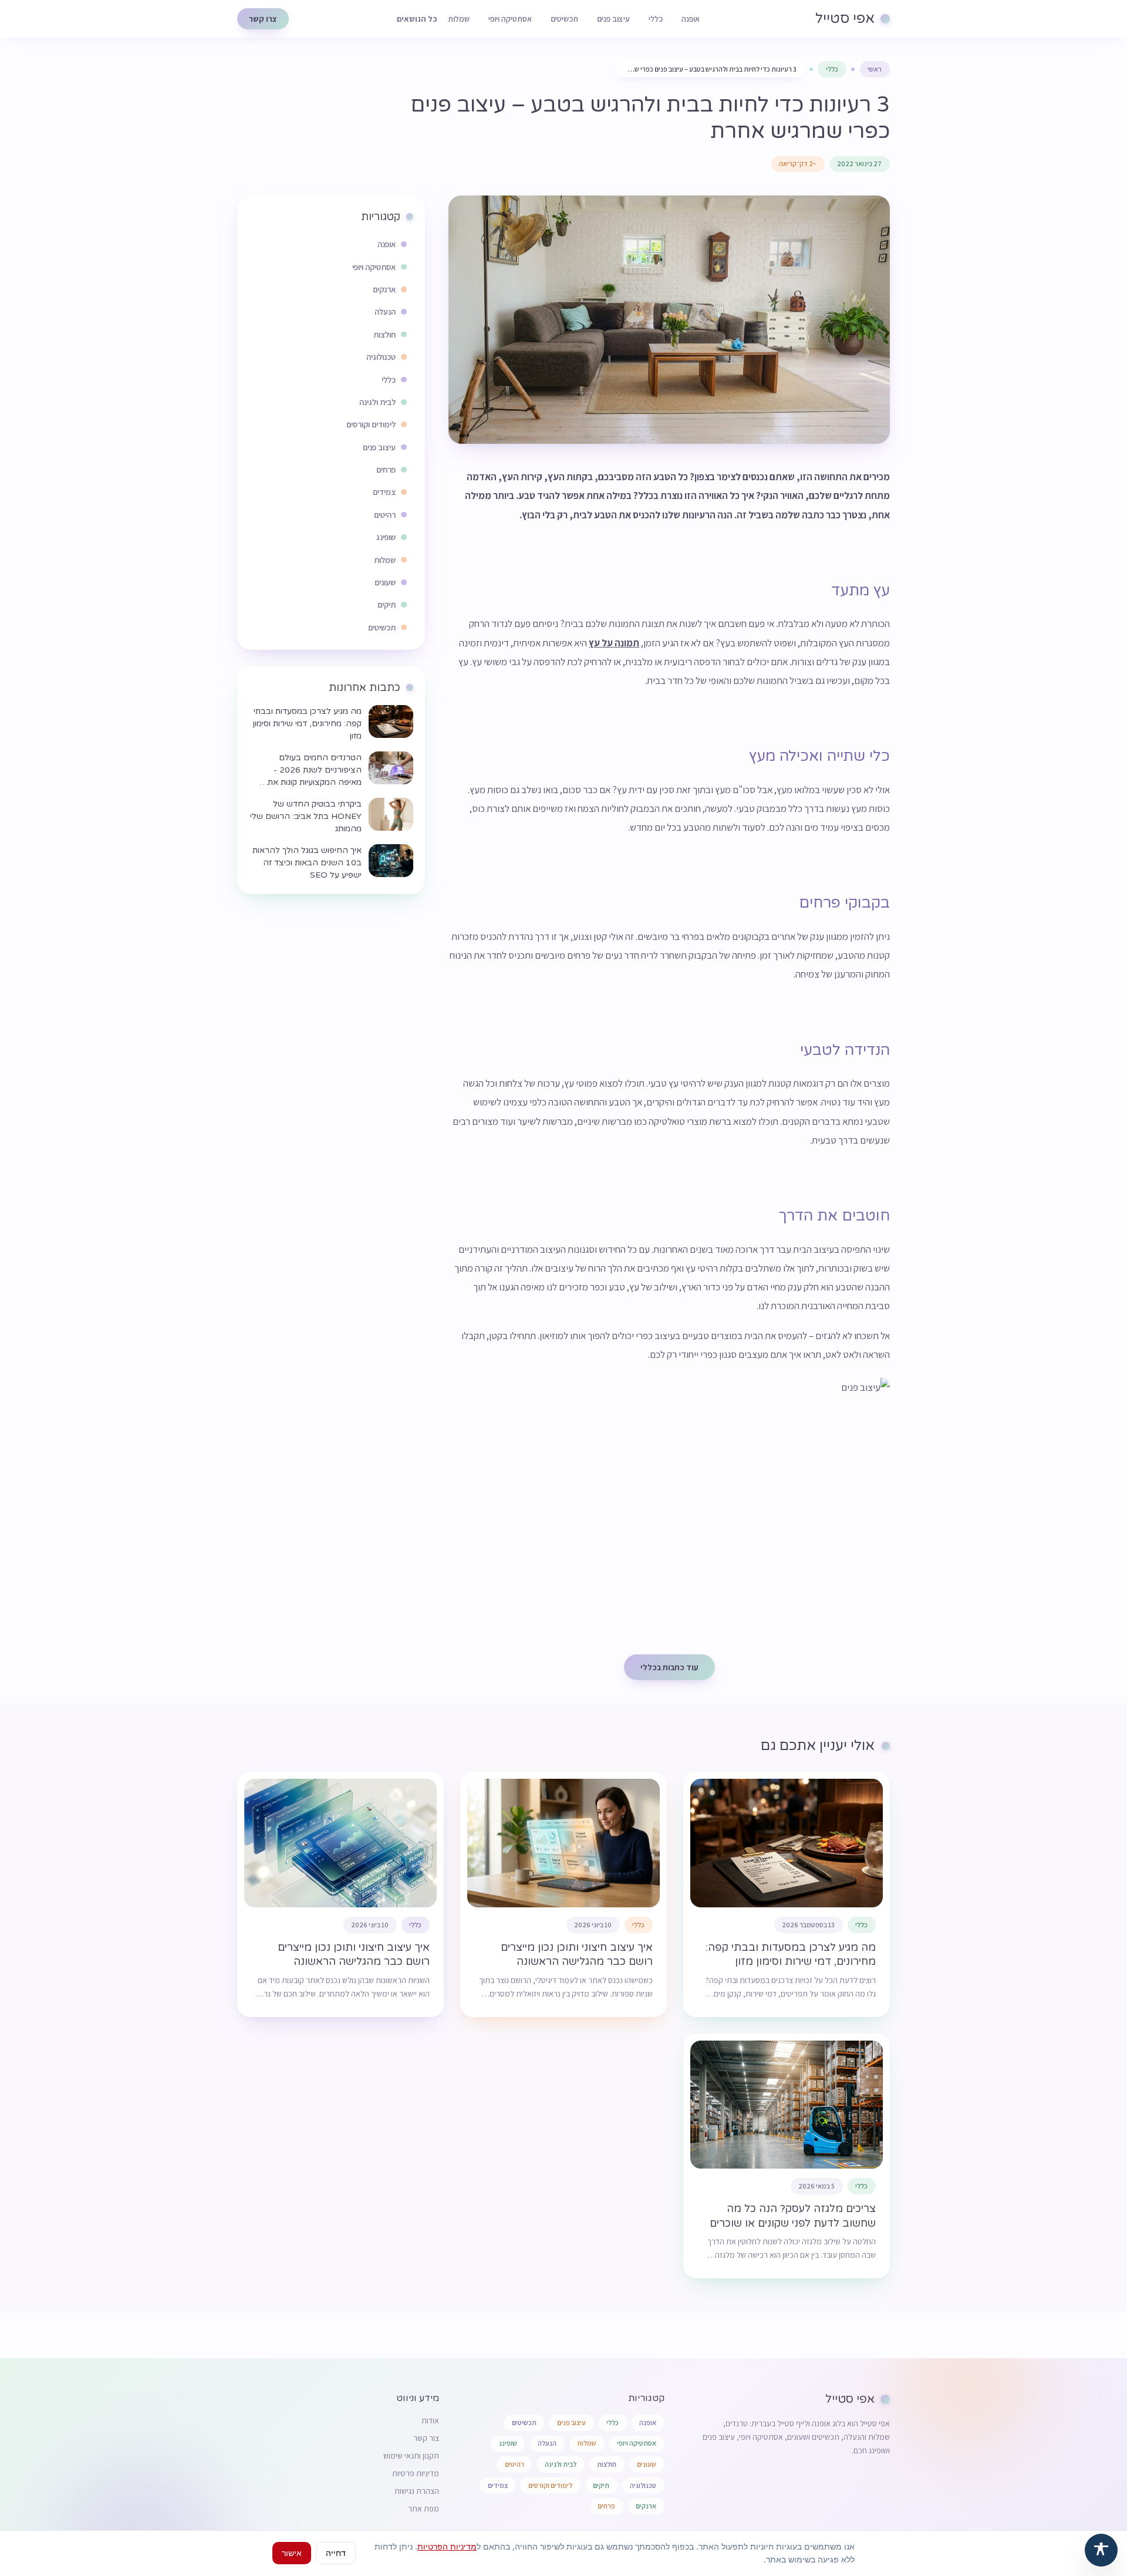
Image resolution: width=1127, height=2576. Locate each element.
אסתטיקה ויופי (510, 19)
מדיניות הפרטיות (447, 2546)
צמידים (498, 2485)
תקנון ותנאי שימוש (411, 2456)
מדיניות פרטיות (416, 2473)
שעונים (647, 2464)
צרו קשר (263, 19)
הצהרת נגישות (417, 2491)
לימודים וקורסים (550, 2485)
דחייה (336, 2553)
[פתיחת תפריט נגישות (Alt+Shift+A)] (1101, 2550)
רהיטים (514, 2464)
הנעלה (547, 2443)
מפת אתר (424, 2508)
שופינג (508, 2443)
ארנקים (646, 2506)
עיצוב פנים (613, 19)
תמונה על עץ (614, 643)
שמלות (459, 19)
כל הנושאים (417, 19)
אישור (292, 2553)
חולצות (607, 2464)
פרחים (606, 2506)
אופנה (691, 19)
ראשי (875, 69)
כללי (656, 19)
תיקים (601, 2485)
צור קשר (426, 2438)
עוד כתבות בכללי (669, 1667)
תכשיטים (564, 19)
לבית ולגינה (561, 2464)
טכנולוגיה (643, 2485)
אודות (430, 2420)
